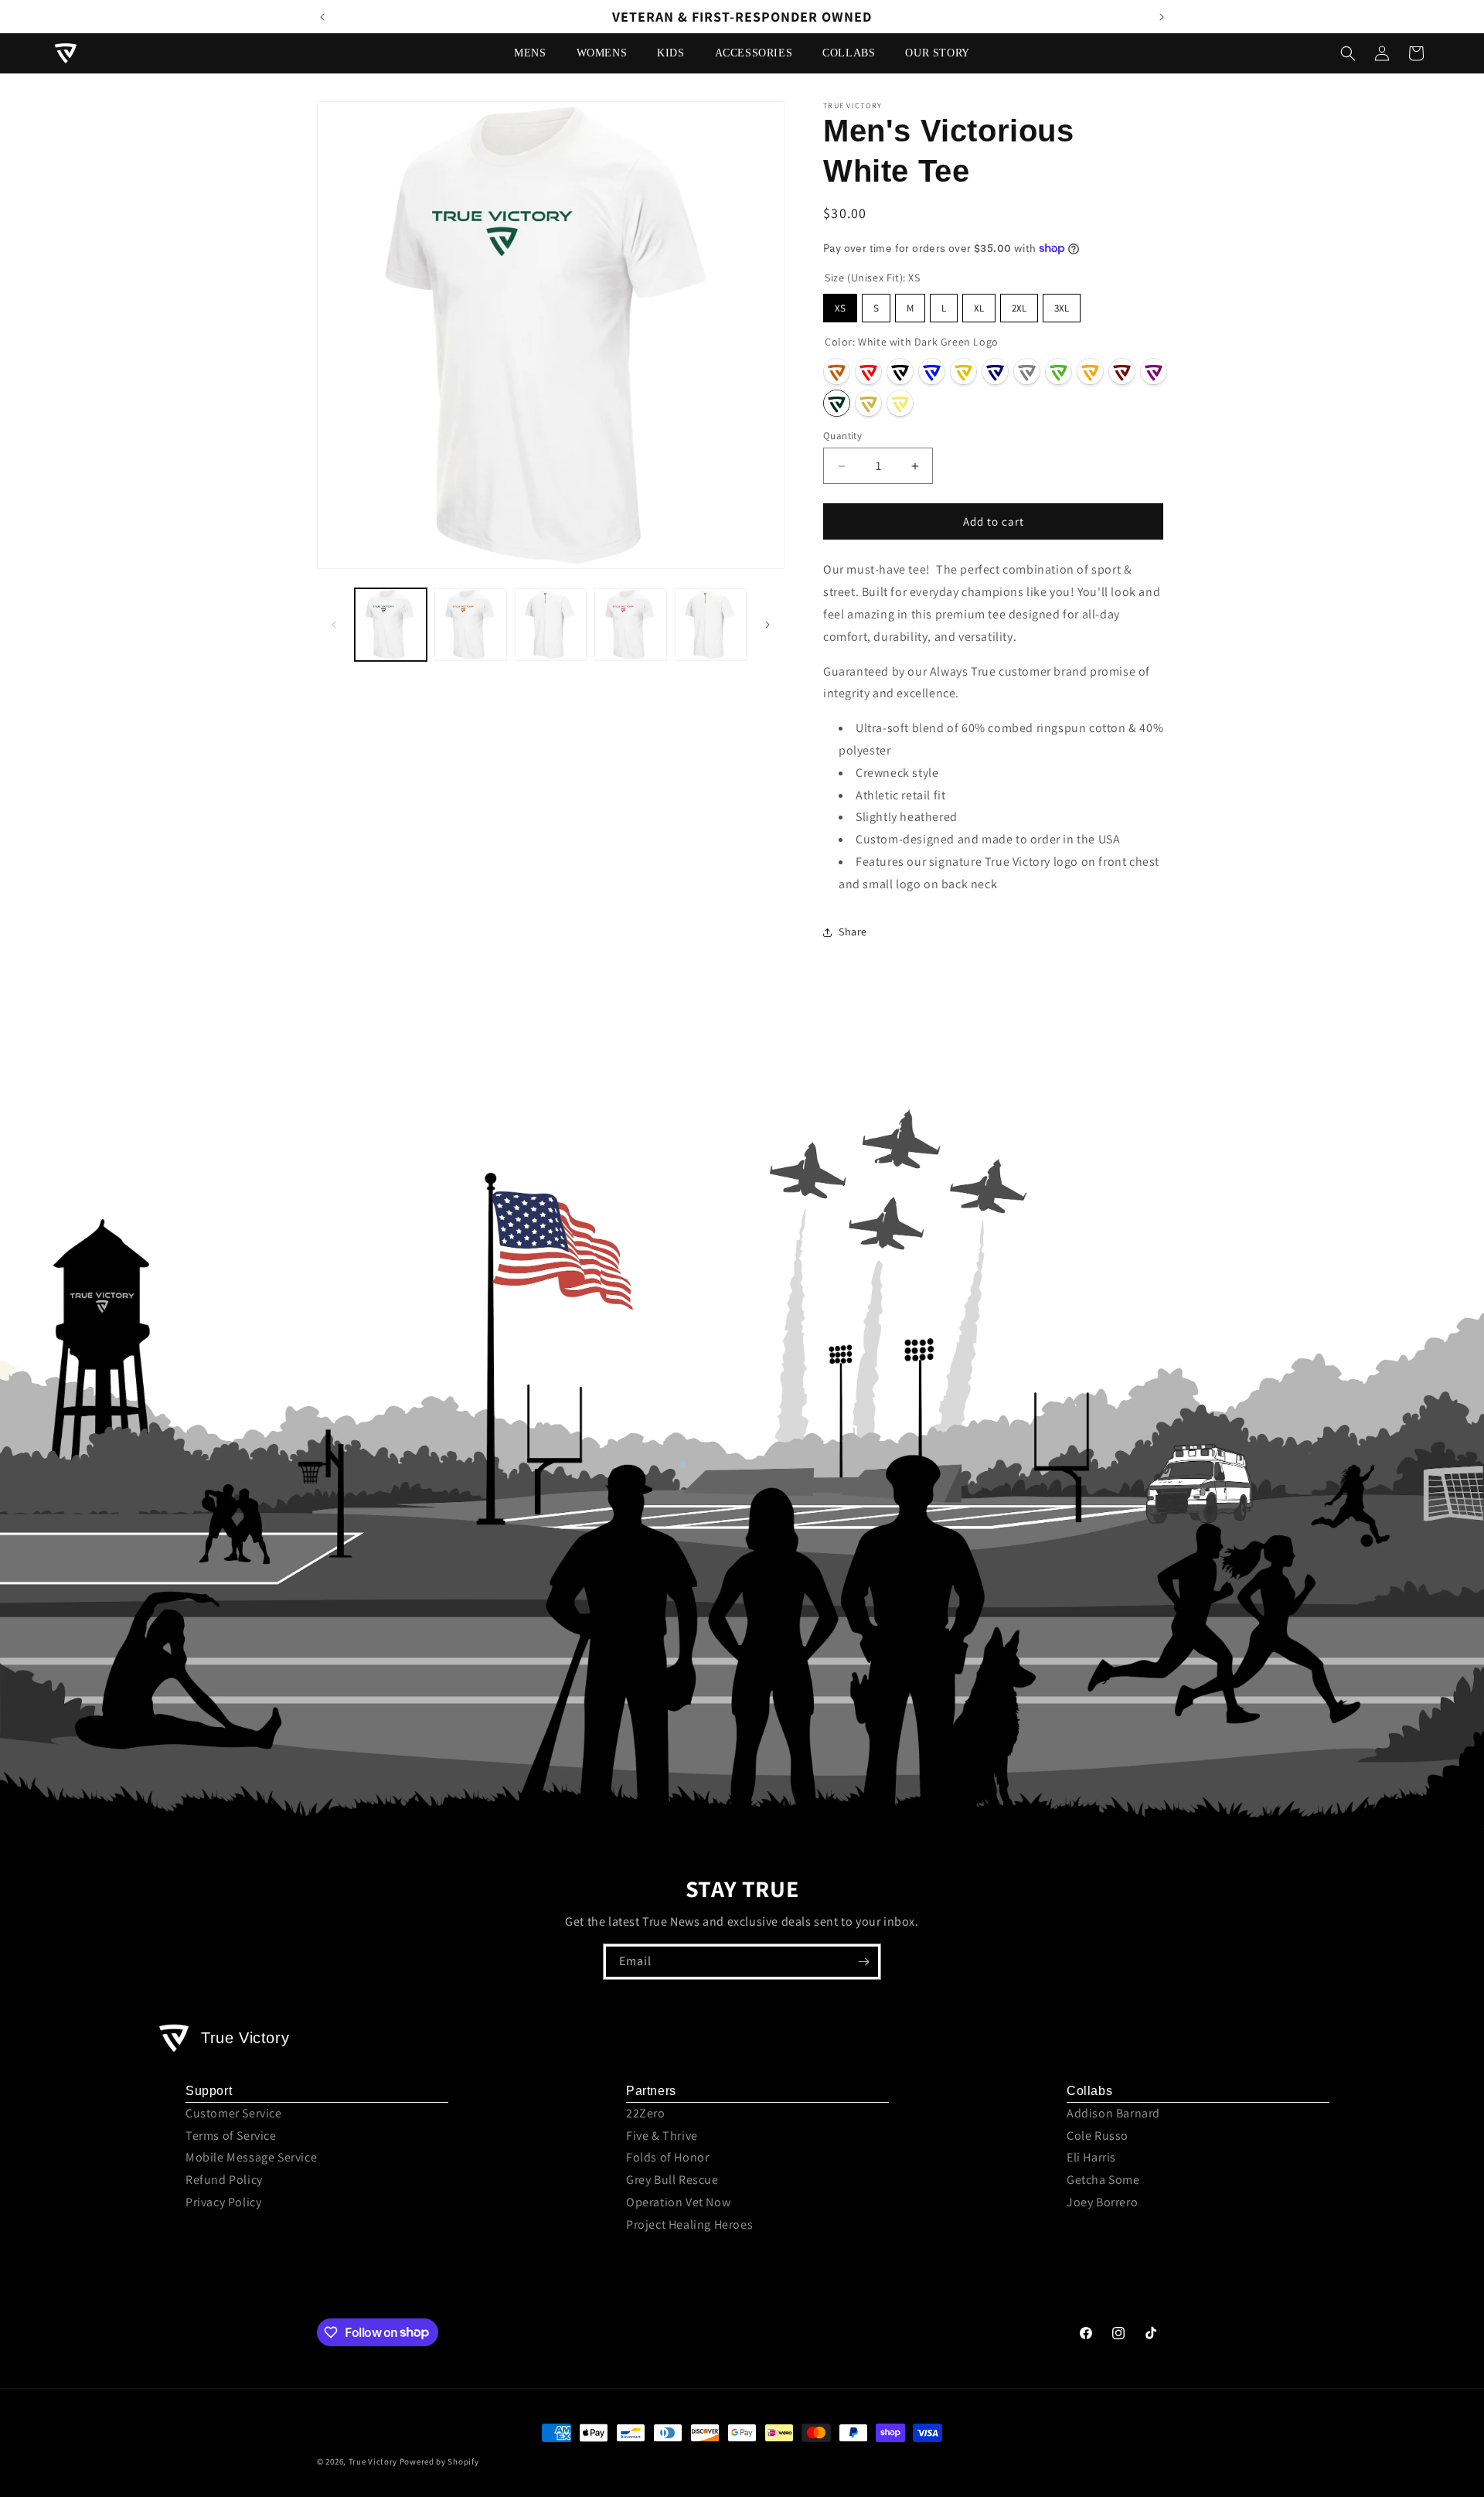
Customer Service (234, 2113)
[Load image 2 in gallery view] (470, 624)
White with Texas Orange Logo (837, 371)
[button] (536, 53)
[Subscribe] (863, 1962)
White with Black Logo (900, 371)
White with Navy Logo (995, 371)
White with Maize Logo (900, 403)
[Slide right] (768, 625)
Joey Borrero (1102, 2202)
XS (840, 308)
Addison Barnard (1113, 2113)
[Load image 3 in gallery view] (551, 624)
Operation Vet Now (678, 2202)
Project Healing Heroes (689, 2224)
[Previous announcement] (322, 17)
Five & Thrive (662, 2136)
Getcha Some (1103, 2180)
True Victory (373, 2461)
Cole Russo (1098, 2136)
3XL (1062, 308)
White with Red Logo (868, 371)
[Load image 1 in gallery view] (391, 624)
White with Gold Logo (963, 371)
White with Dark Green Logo (837, 403)
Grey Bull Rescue (672, 2180)
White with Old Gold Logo (868, 403)
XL (979, 308)
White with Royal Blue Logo (932, 371)
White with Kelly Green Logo (1059, 371)
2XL (1019, 308)
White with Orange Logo (1090, 371)
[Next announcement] (1162, 17)
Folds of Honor (667, 2157)
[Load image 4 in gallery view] (630, 624)
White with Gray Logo (1027, 371)
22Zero (646, 2113)
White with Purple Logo (1154, 371)
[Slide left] (334, 625)
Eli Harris (1091, 2157)
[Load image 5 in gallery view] (711, 624)
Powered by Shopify (439, 2461)
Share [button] (853, 932)
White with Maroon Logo (1122, 371)
